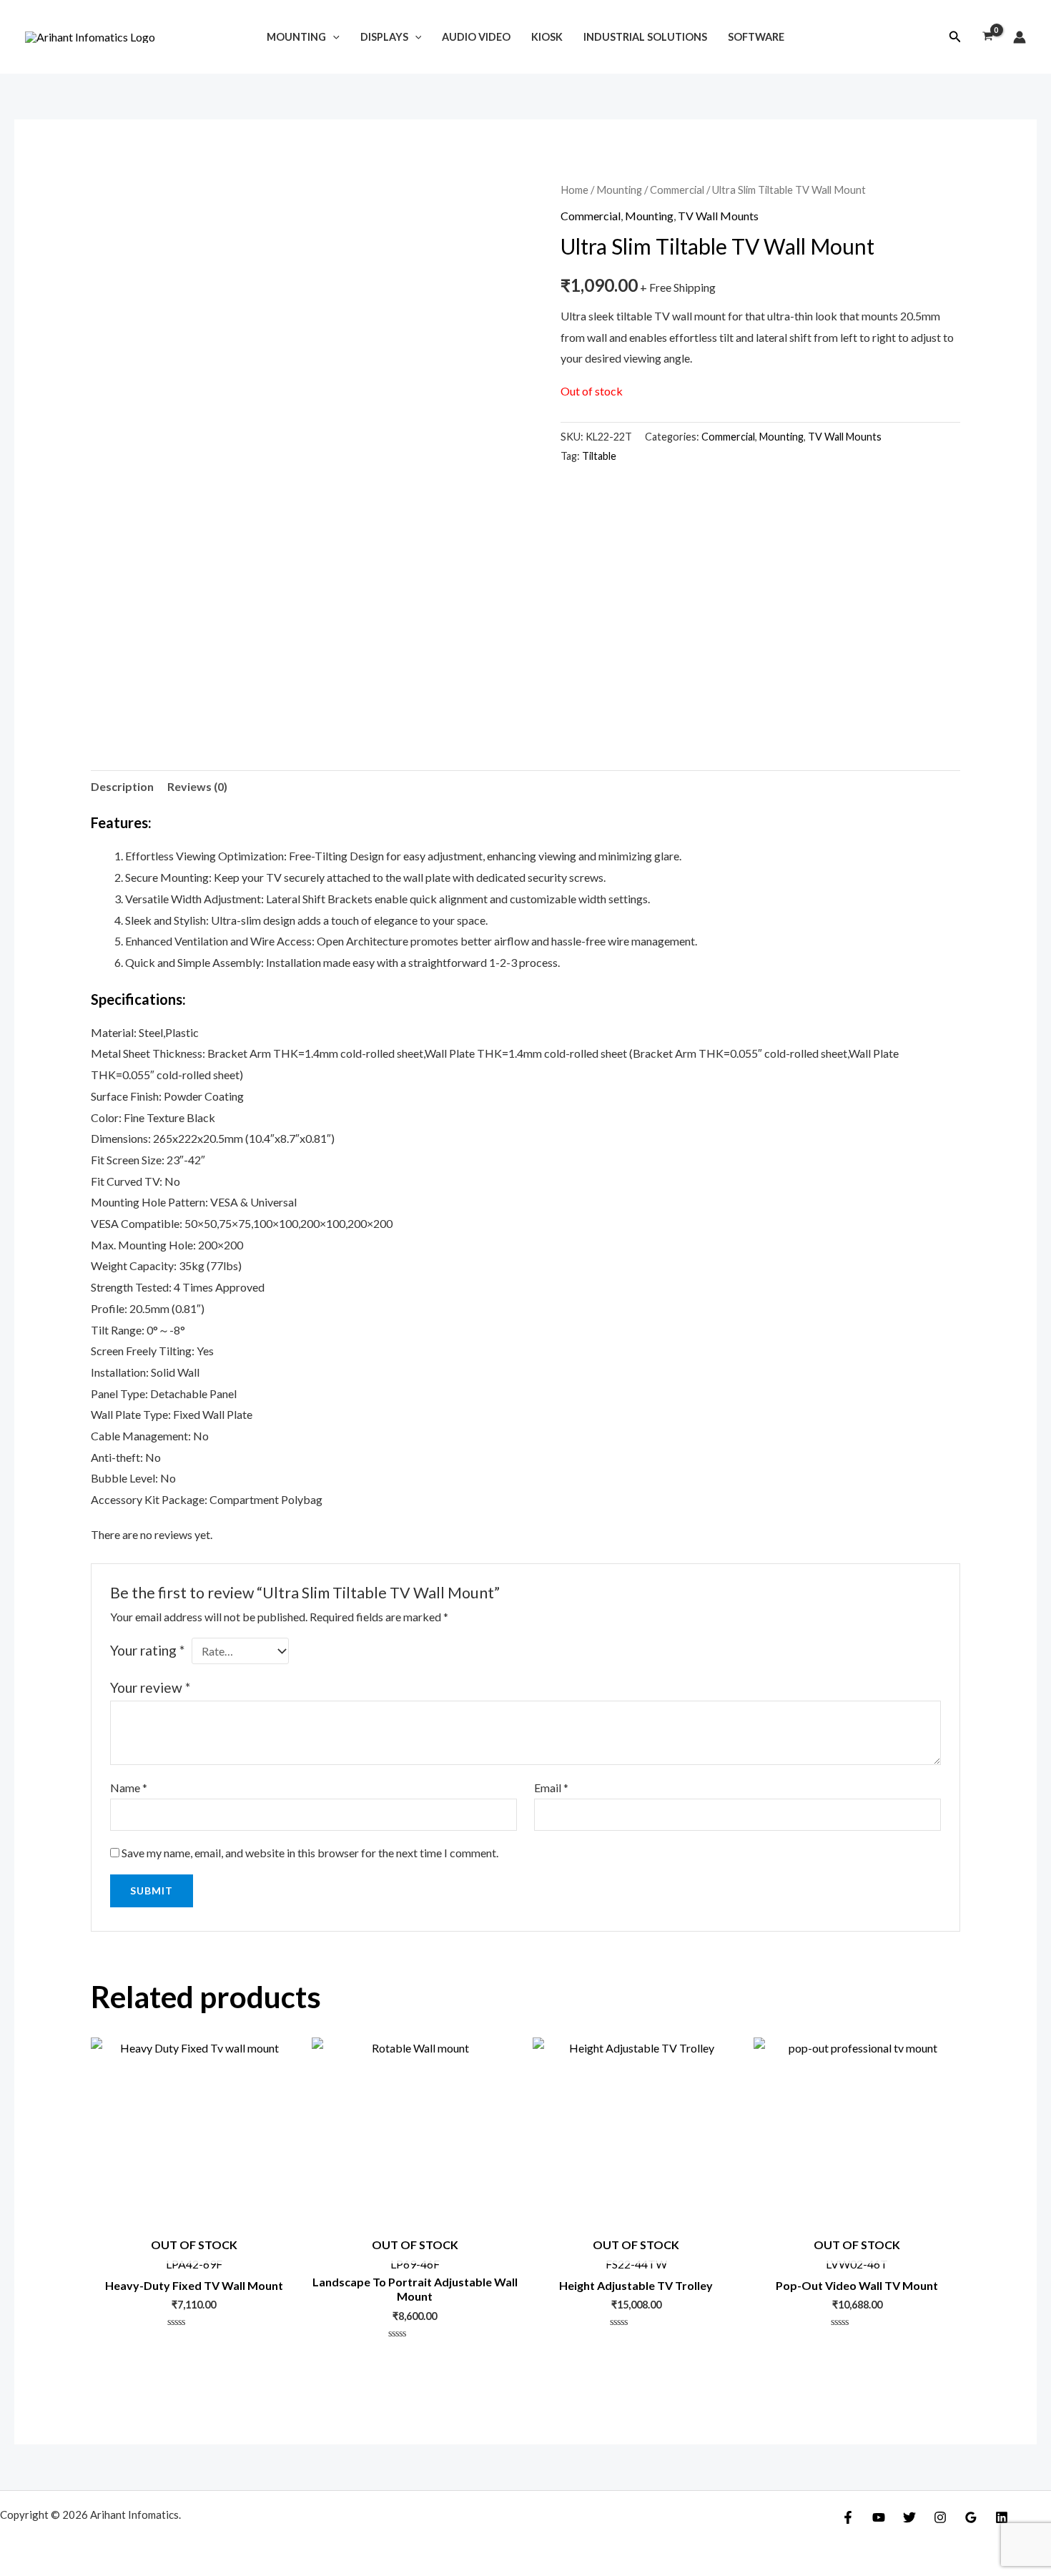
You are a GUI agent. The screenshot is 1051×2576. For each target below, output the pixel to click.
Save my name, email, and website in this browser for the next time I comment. (310, 1853)
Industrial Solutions (645, 37)
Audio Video (476, 37)
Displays (384, 37)
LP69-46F (415, 2254)
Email (551, 1788)
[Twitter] (909, 2517)
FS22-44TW (636, 2254)
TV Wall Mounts (718, 216)
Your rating (147, 1650)
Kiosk (547, 37)
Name (129, 1788)
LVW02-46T (857, 2254)
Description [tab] (122, 786)
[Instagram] (940, 2517)
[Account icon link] (1020, 37)
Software (756, 37)
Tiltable (599, 456)
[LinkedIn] (1002, 2517)
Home (574, 190)
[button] (955, 37)
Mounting (296, 37)
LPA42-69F (194, 2254)
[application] (333, 37)
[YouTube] (879, 2517)
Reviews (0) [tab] (197, 786)
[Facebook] (848, 2517)
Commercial (677, 190)
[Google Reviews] (971, 2517)
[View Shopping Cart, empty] (987, 37)
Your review (150, 1687)
